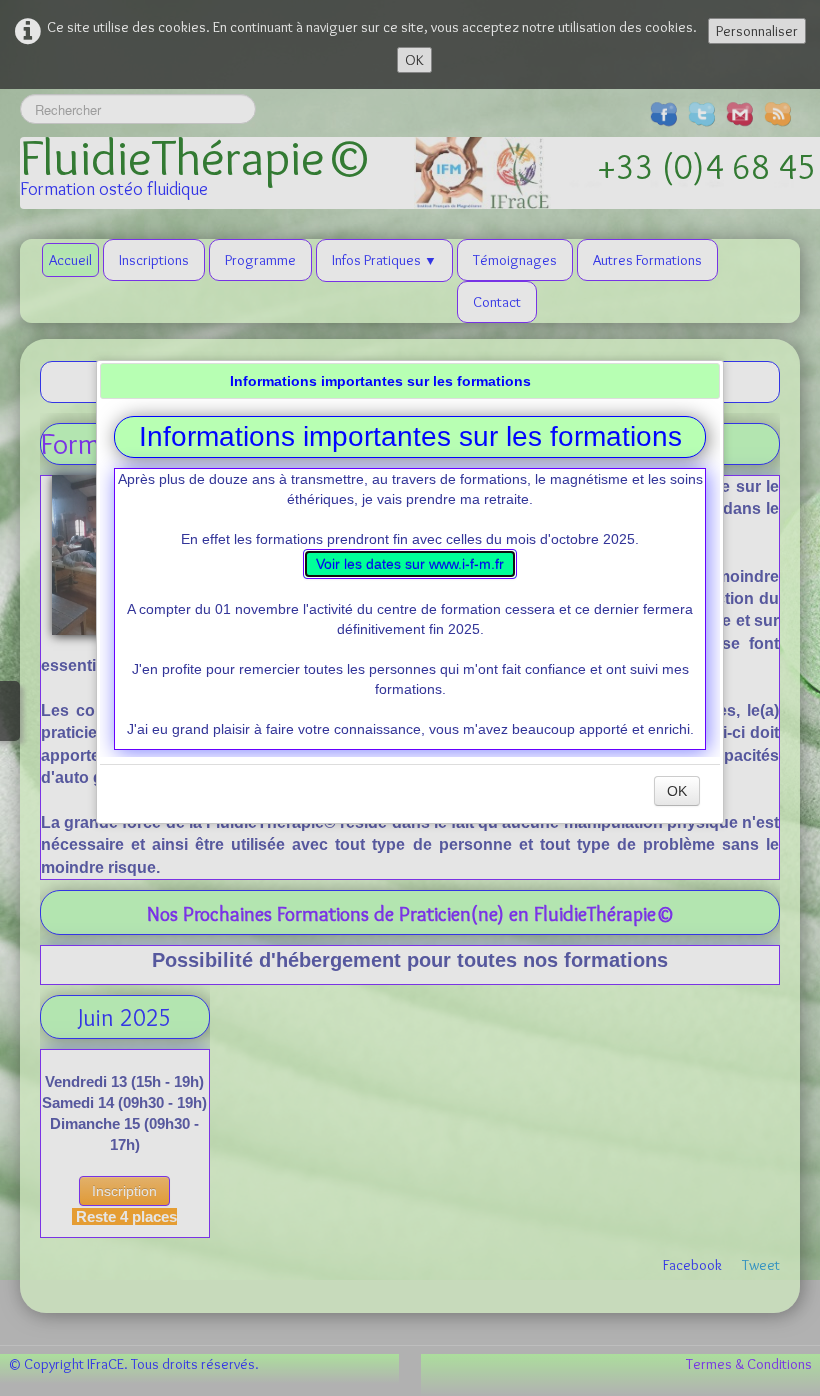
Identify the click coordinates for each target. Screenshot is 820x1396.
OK (677, 791)
